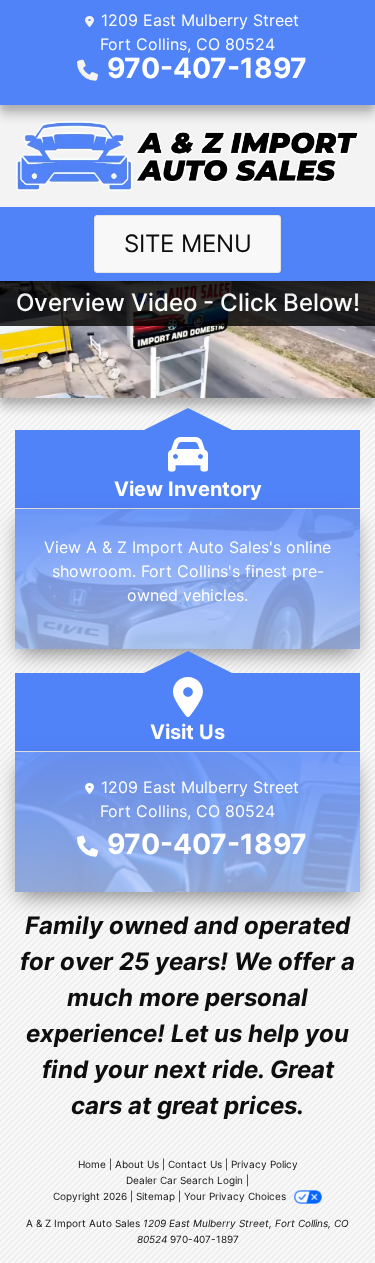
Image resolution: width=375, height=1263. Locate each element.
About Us (137, 1164)
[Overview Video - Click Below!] (187, 338)
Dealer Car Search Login (184, 1180)
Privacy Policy (264, 1164)
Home (92, 1164)
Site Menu (188, 243)
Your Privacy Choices (236, 1196)
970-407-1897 (207, 68)
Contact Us (195, 1164)
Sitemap (155, 1196)
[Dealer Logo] (187, 156)
